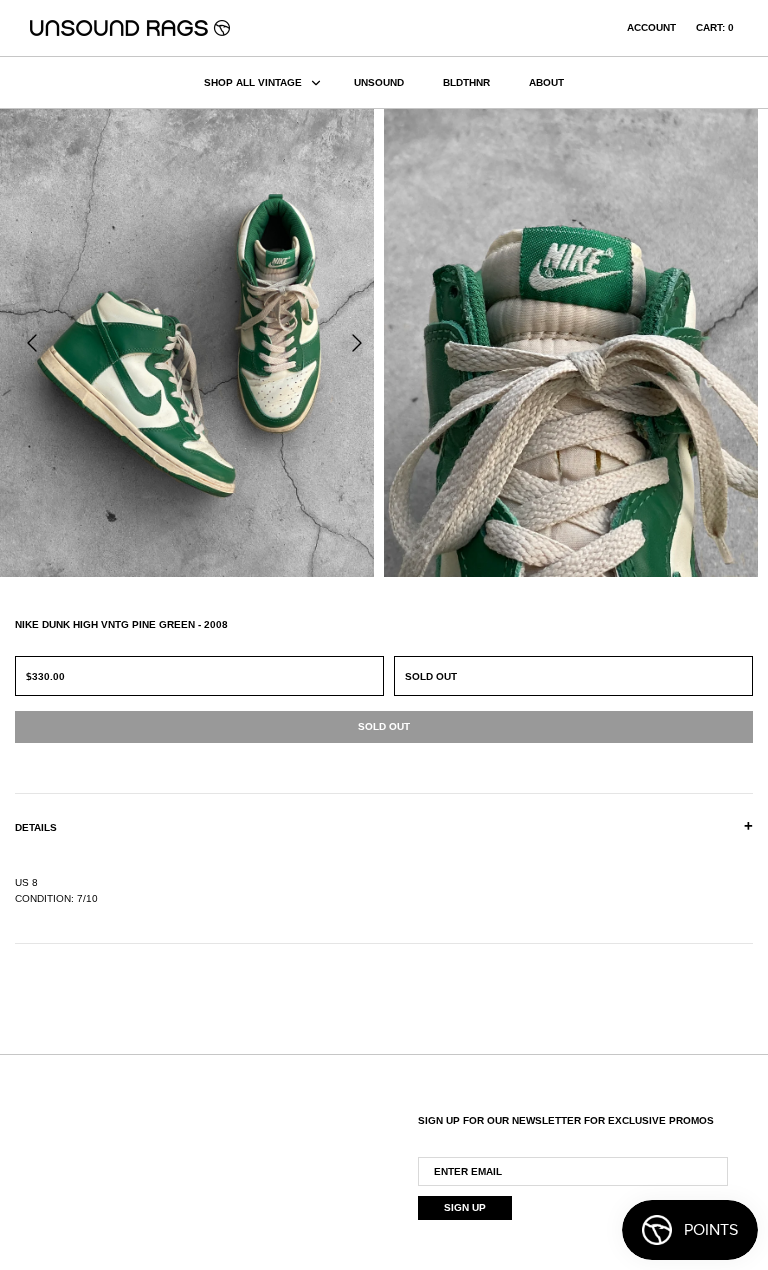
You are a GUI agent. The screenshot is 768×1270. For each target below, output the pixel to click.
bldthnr (466, 82)
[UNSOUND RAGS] (130, 28)
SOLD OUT (431, 676)
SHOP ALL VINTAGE (253, 82)
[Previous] (32, 343)
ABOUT (546, 82)
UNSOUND (379, 82)
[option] (192, 343)
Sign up (465, 1207)
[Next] (357, 343)
